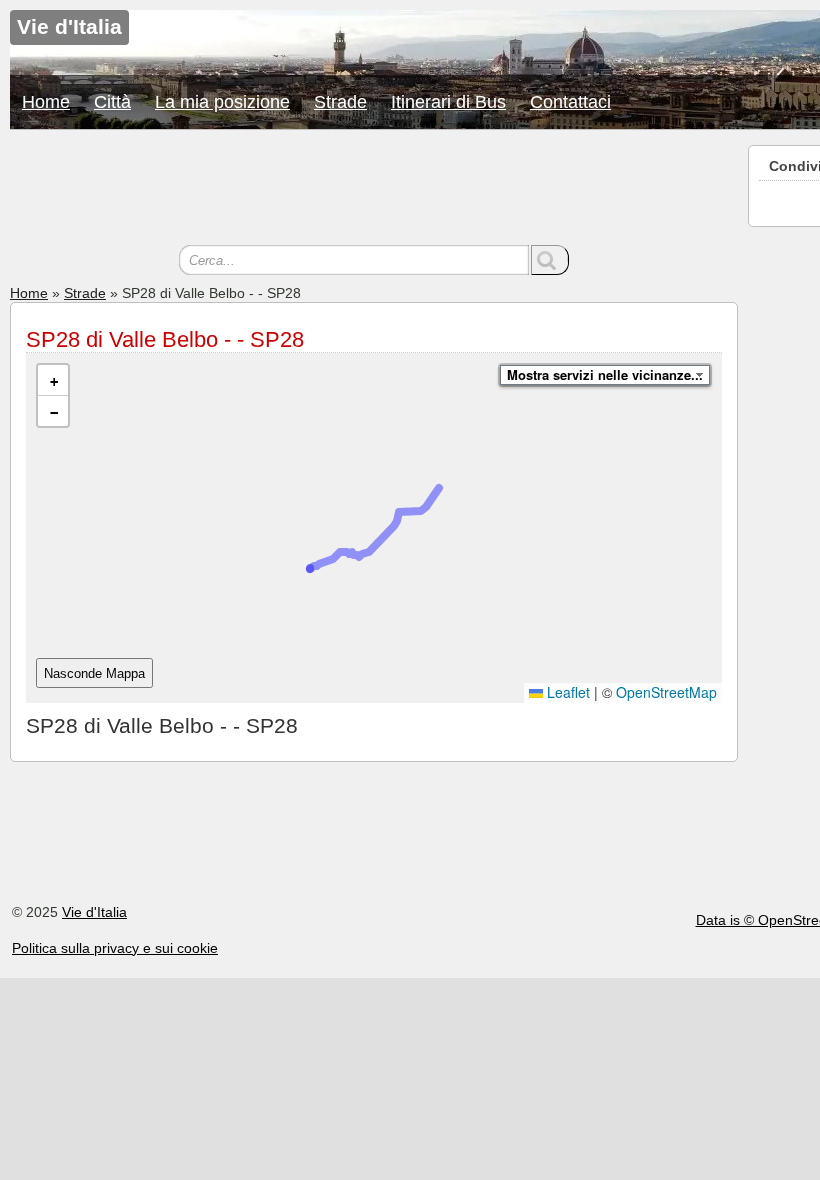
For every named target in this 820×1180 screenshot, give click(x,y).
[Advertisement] (374, 190)
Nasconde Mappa (94, 673)
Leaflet (566, 692)
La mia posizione (222, 102)
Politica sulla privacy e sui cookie (115, 948)
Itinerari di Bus (448, 102)
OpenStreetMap (666, 692)
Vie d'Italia (94, 912)
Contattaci (570, 102)
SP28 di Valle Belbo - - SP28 (165, 339)
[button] (53, 380)
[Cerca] (550, 260)
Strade (340, 102)
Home (46, 102)
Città (112, 102)
